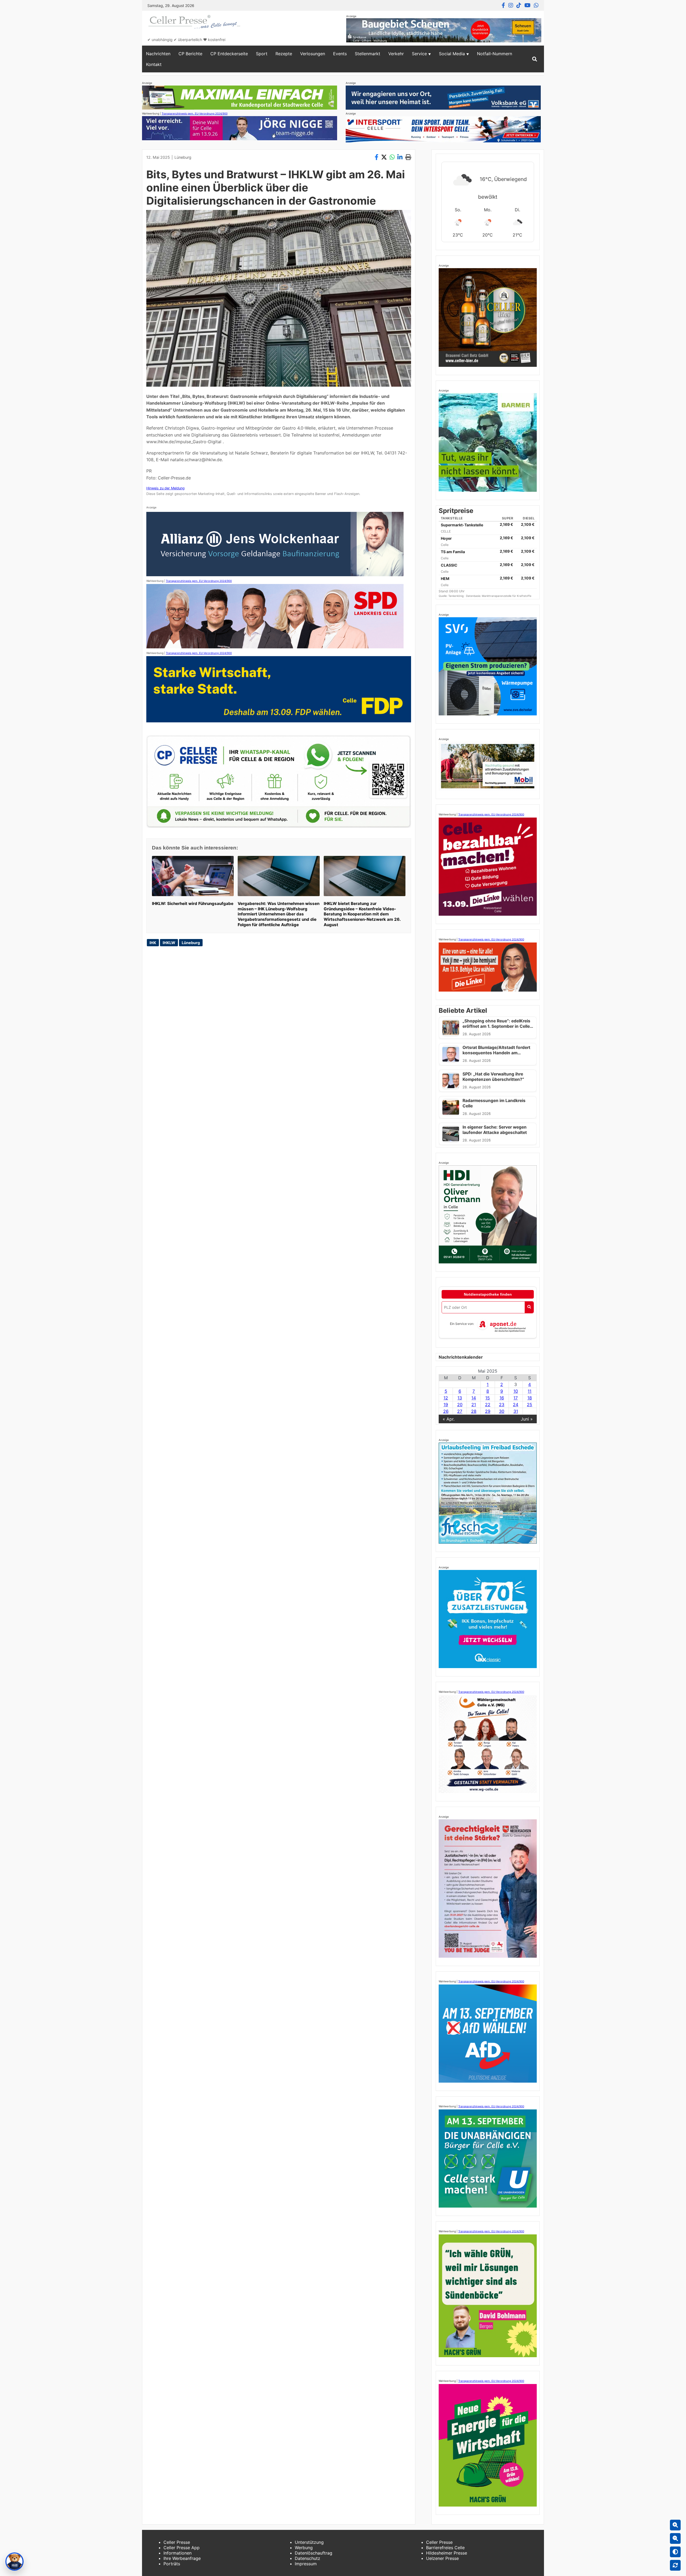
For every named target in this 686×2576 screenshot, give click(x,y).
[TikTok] (519, 5)
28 (474, 1411)
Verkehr (396, 54)
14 (474, 1398)
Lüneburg (183, 157)
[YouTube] (527, 5)
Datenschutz (307, 2558)
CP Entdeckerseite (229, 54)
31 (516, 1411)
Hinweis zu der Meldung (165, 488)
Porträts (172, 2564)
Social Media (452, 54)
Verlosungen (313, 54)
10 (516, 1391)
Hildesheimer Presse (447, 2553)
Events (340, 54)
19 (446, 1405)
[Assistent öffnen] (14, 2562)
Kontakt (154, 64)
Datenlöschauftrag (314, 2553)
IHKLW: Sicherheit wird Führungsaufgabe (193, 903)
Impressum (306, 2564)
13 (460, 1398)
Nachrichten (158, 54)
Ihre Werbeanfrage (182, 2558)
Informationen (178, 2553)
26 (446, 1411)
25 (530, 1405)
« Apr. (449, 1419)
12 (446, 1398)
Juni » (527, 1419)
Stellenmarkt (368, 54)
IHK (153, 943)
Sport (262, 54)
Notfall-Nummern (495, 54)
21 (474, 1405)
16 (502, 1398)
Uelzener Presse (442, 2558)
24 (516, 1405)
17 (516, 1398)
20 (460, 1405)
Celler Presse (177, 2542)
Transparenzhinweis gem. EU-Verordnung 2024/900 (195, 113)
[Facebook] (503, 5)
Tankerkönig (456, 596)
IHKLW (169, 943)
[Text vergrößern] (675, 2525)
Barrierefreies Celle (445, 2548)
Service (419, 54)
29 (488, 1411)
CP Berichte (190, 54)
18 (530, 1398)
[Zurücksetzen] (675, 2565)
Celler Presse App (182, 2548)
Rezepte (284, 54)
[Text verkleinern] (675, 2538)
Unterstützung (309, 2542)
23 (502, 1405)
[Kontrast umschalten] (675, 2552)
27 (460, 1411)
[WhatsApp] (536, 5)
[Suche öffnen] (535, 59)
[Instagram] (511, 5)
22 (488, 1405)
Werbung (304, 2548)
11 (530, 1391)
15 (488, 1398)
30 (502, 1411)
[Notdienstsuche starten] (529, 1307)
